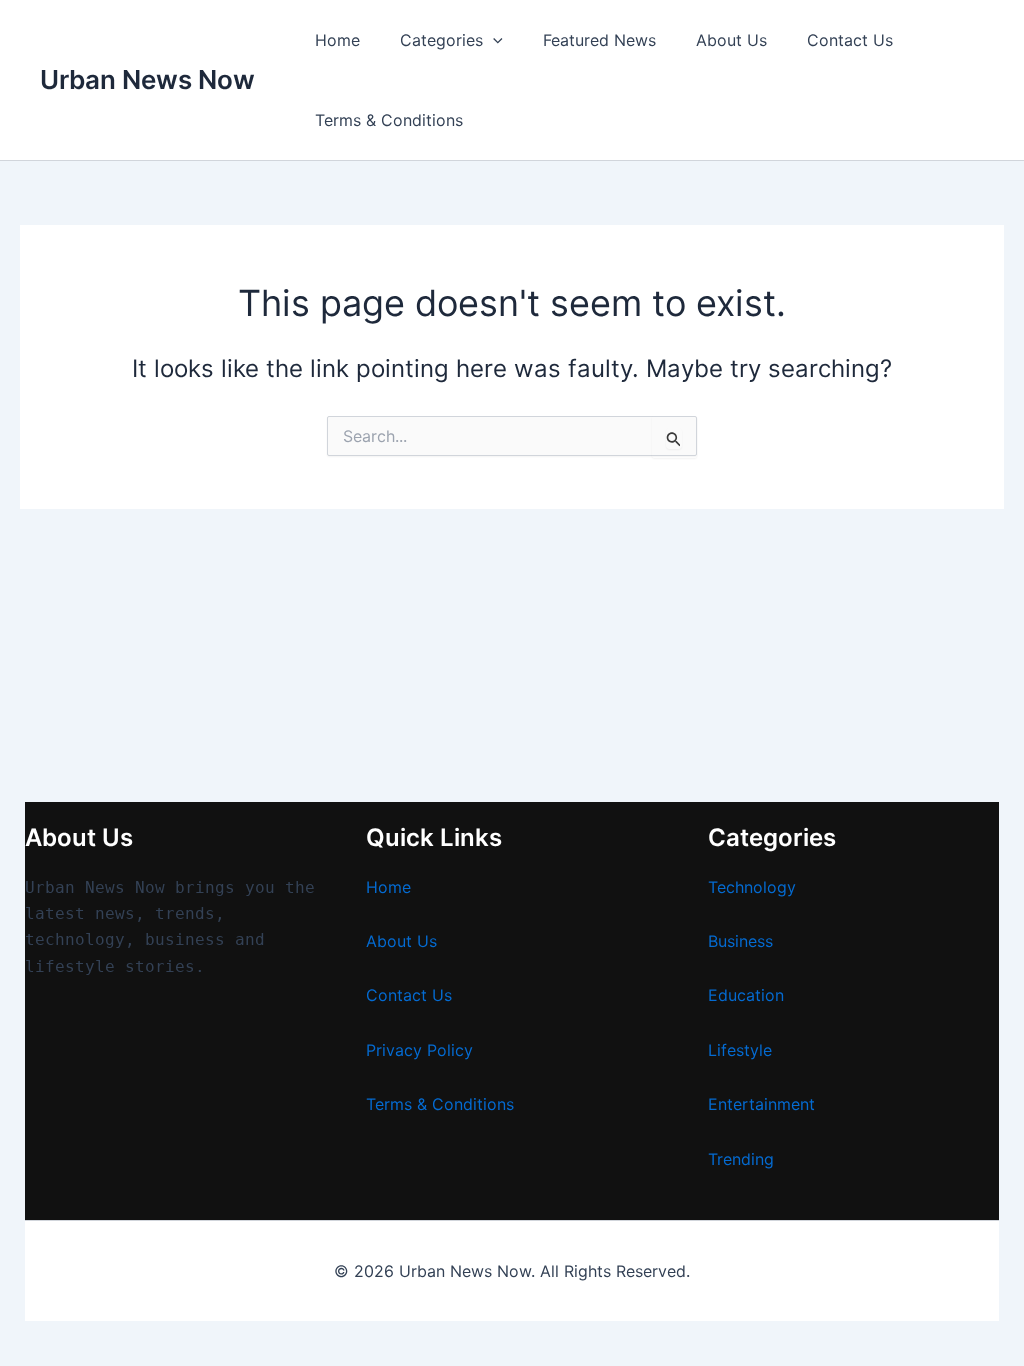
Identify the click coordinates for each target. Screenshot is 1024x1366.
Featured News (599, 40)
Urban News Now (147, 79)
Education (746, 995)
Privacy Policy (419, 1050)
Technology (752, 887)
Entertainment (761, 1104)
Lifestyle (740, 1050)
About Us (731, 40)
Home (337, 40)
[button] (493, 40)
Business (740, 941)
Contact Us (850, 40)
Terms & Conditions (389, 120)
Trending (741, 1159)
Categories (441, 40)
